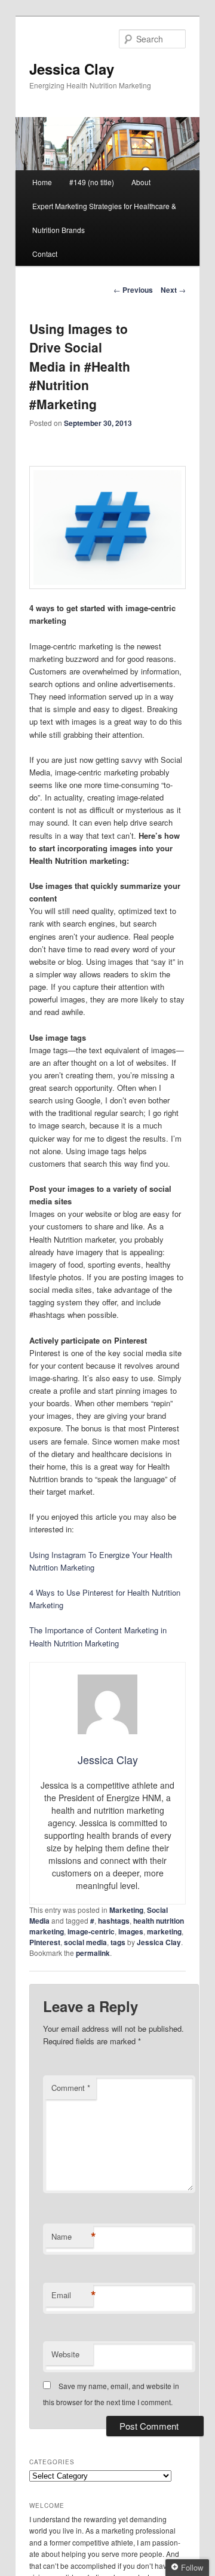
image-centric (91, 1931)
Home (42, 182)
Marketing (126, 1910)
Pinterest (45, 1942)
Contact (45, 254)
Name (72, 2237)
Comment (71, 2088)
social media (85, 1942)
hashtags (114, 1921)
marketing (164, 1931)
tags (118, 1942)
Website (65, 2354)
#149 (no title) (92, 182)
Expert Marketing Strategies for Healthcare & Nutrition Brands (104, 218)
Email (72, 2295)
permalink (93, 1953)
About (141, 182)
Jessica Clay (72, 69)
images (131, 1931)
